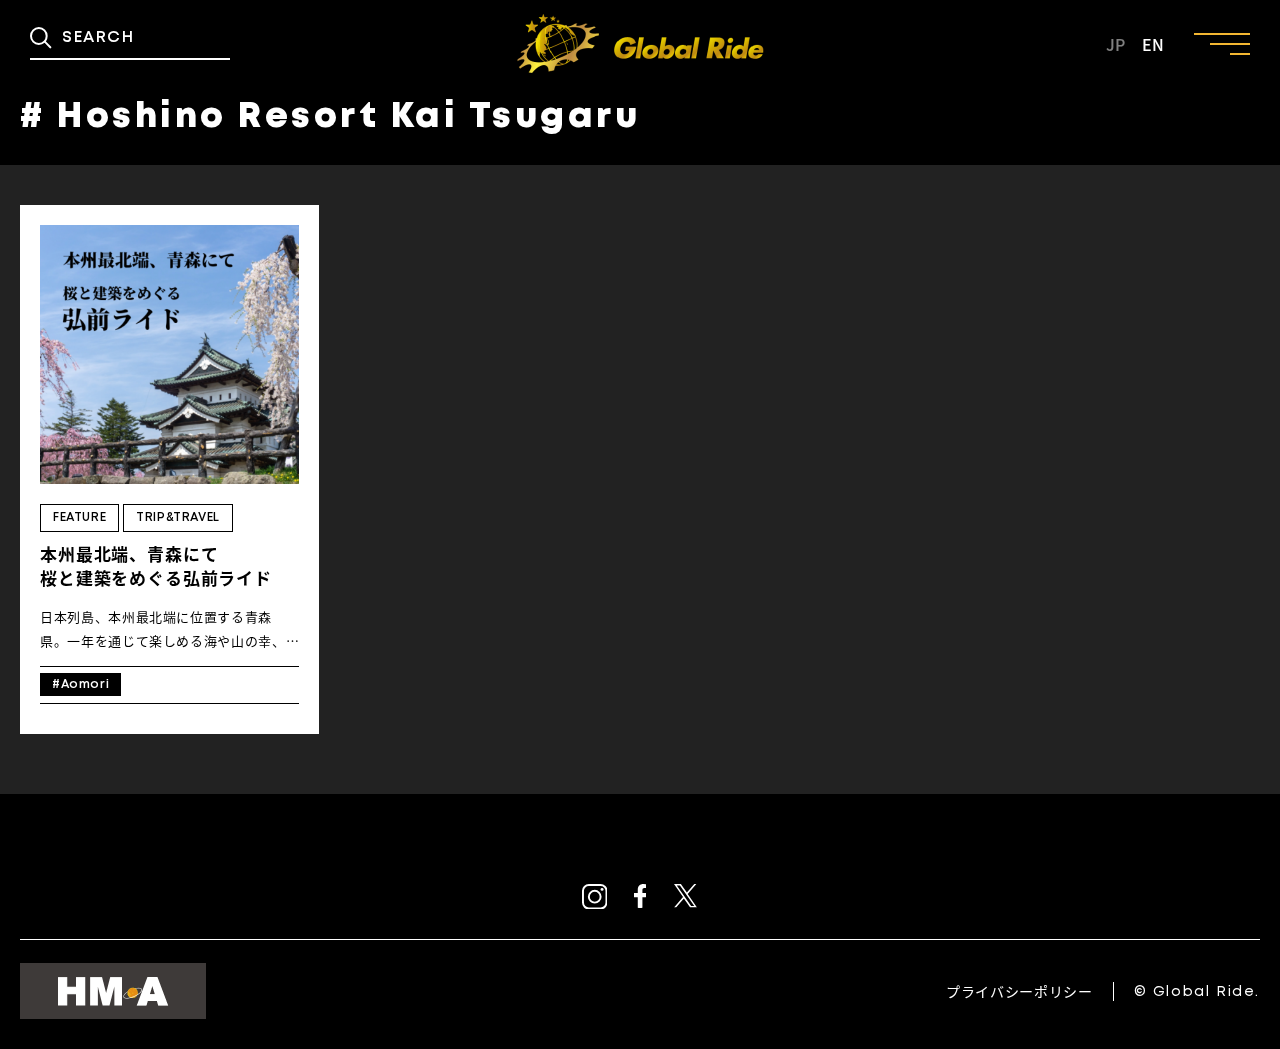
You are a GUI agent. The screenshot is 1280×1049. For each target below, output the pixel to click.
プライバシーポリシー (1019, 991)
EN (1153, 44)
